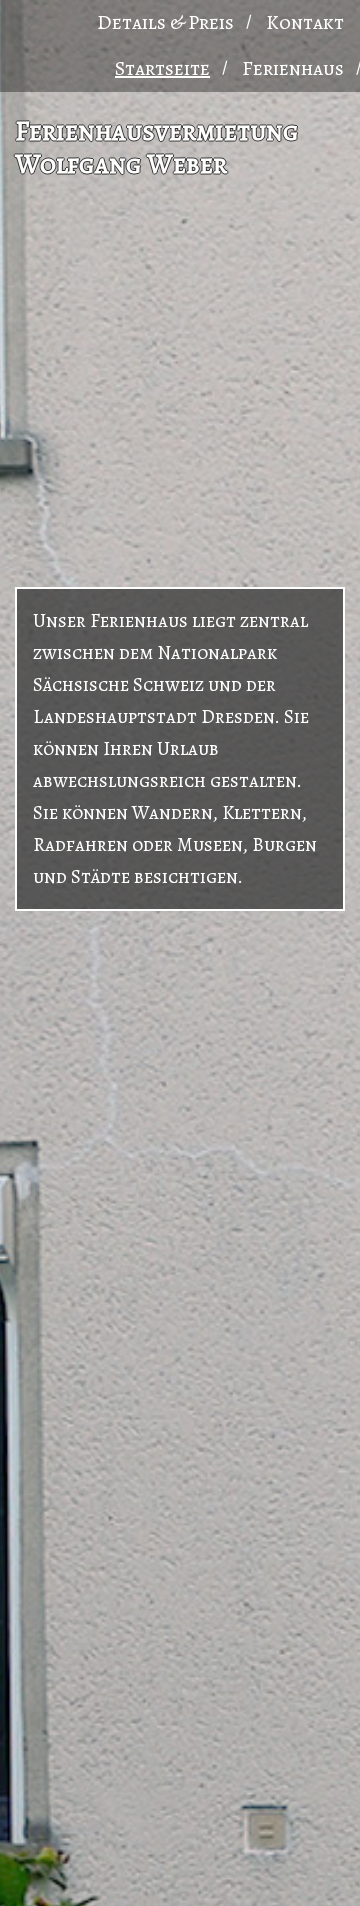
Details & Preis (165, 22)
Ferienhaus (293, 68)
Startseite (162, 68)
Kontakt (305, 22)
